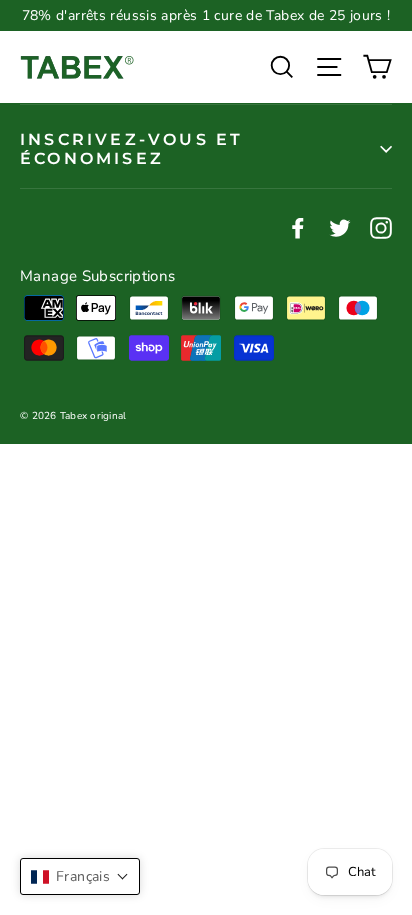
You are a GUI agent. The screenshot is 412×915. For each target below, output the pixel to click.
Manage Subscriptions (98, 276)
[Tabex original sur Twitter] (340, 226)
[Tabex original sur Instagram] (381, 226)
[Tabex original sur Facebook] (298, 226)
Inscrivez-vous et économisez (131, 149)
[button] (80, 876)
